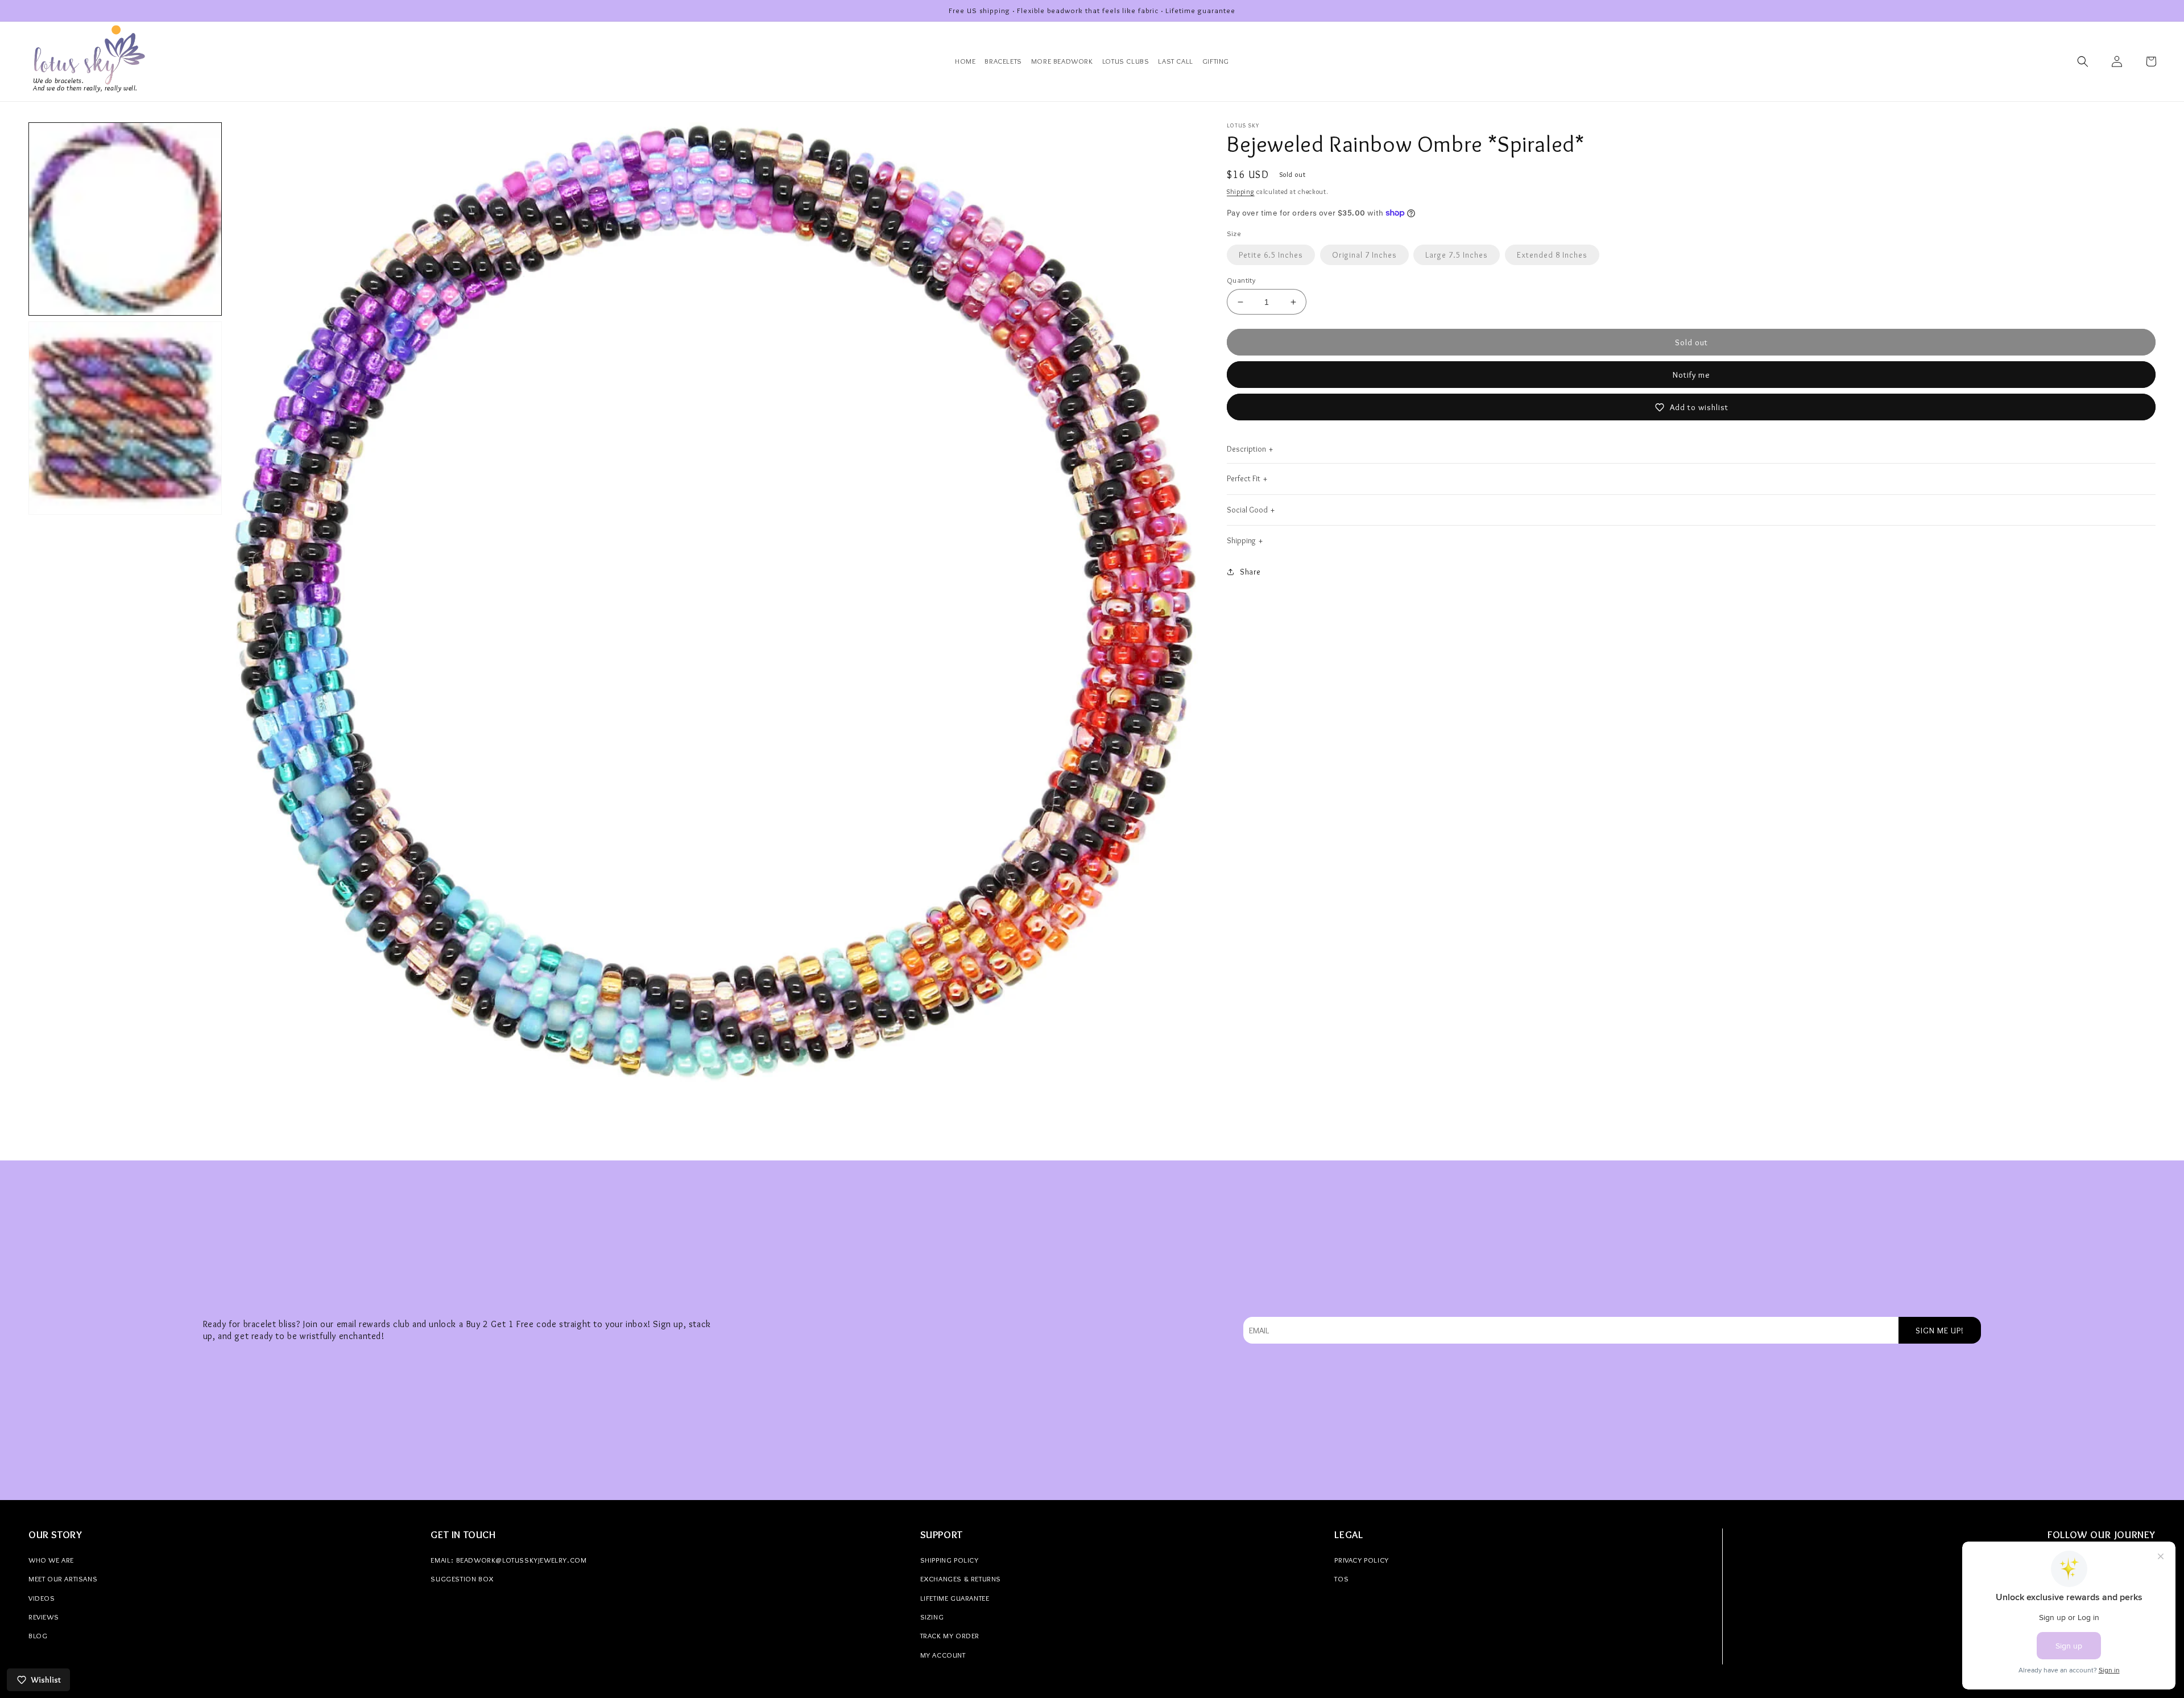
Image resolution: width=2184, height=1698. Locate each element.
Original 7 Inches (1364, 255)
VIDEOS (42, 1598)
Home (965, 61)
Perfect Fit (1244, 478)
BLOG (38, 1635)
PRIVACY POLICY (1361, 1560)
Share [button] (1250, 572)
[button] (2083, 61)
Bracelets (1003, 61)
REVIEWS (44, 1617)
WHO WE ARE (51, 1560)
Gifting (1216, 61)
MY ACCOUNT (943, 1655)
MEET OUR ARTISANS (63, 1579)
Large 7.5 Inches (1457, 255)
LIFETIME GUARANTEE (955, 1598)
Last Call (1175, 61)
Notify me (1691, 375)
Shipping (1241, 191)
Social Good (1247, 510)
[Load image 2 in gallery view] (125, 418)
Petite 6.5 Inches (1271, 255)
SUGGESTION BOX (462, 1579)
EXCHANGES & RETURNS (961, 1579)
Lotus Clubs (1126, 61)
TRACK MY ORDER (950, 1635)
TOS (1341, 1579)
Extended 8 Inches (1552, 255)
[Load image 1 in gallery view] (125, 219)
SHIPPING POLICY (950, 1560)
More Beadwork (1062, 61)
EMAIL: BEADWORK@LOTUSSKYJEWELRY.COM (508, 1560)
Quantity (1241, 280)
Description (1246, 449)
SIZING (932, 1617)
